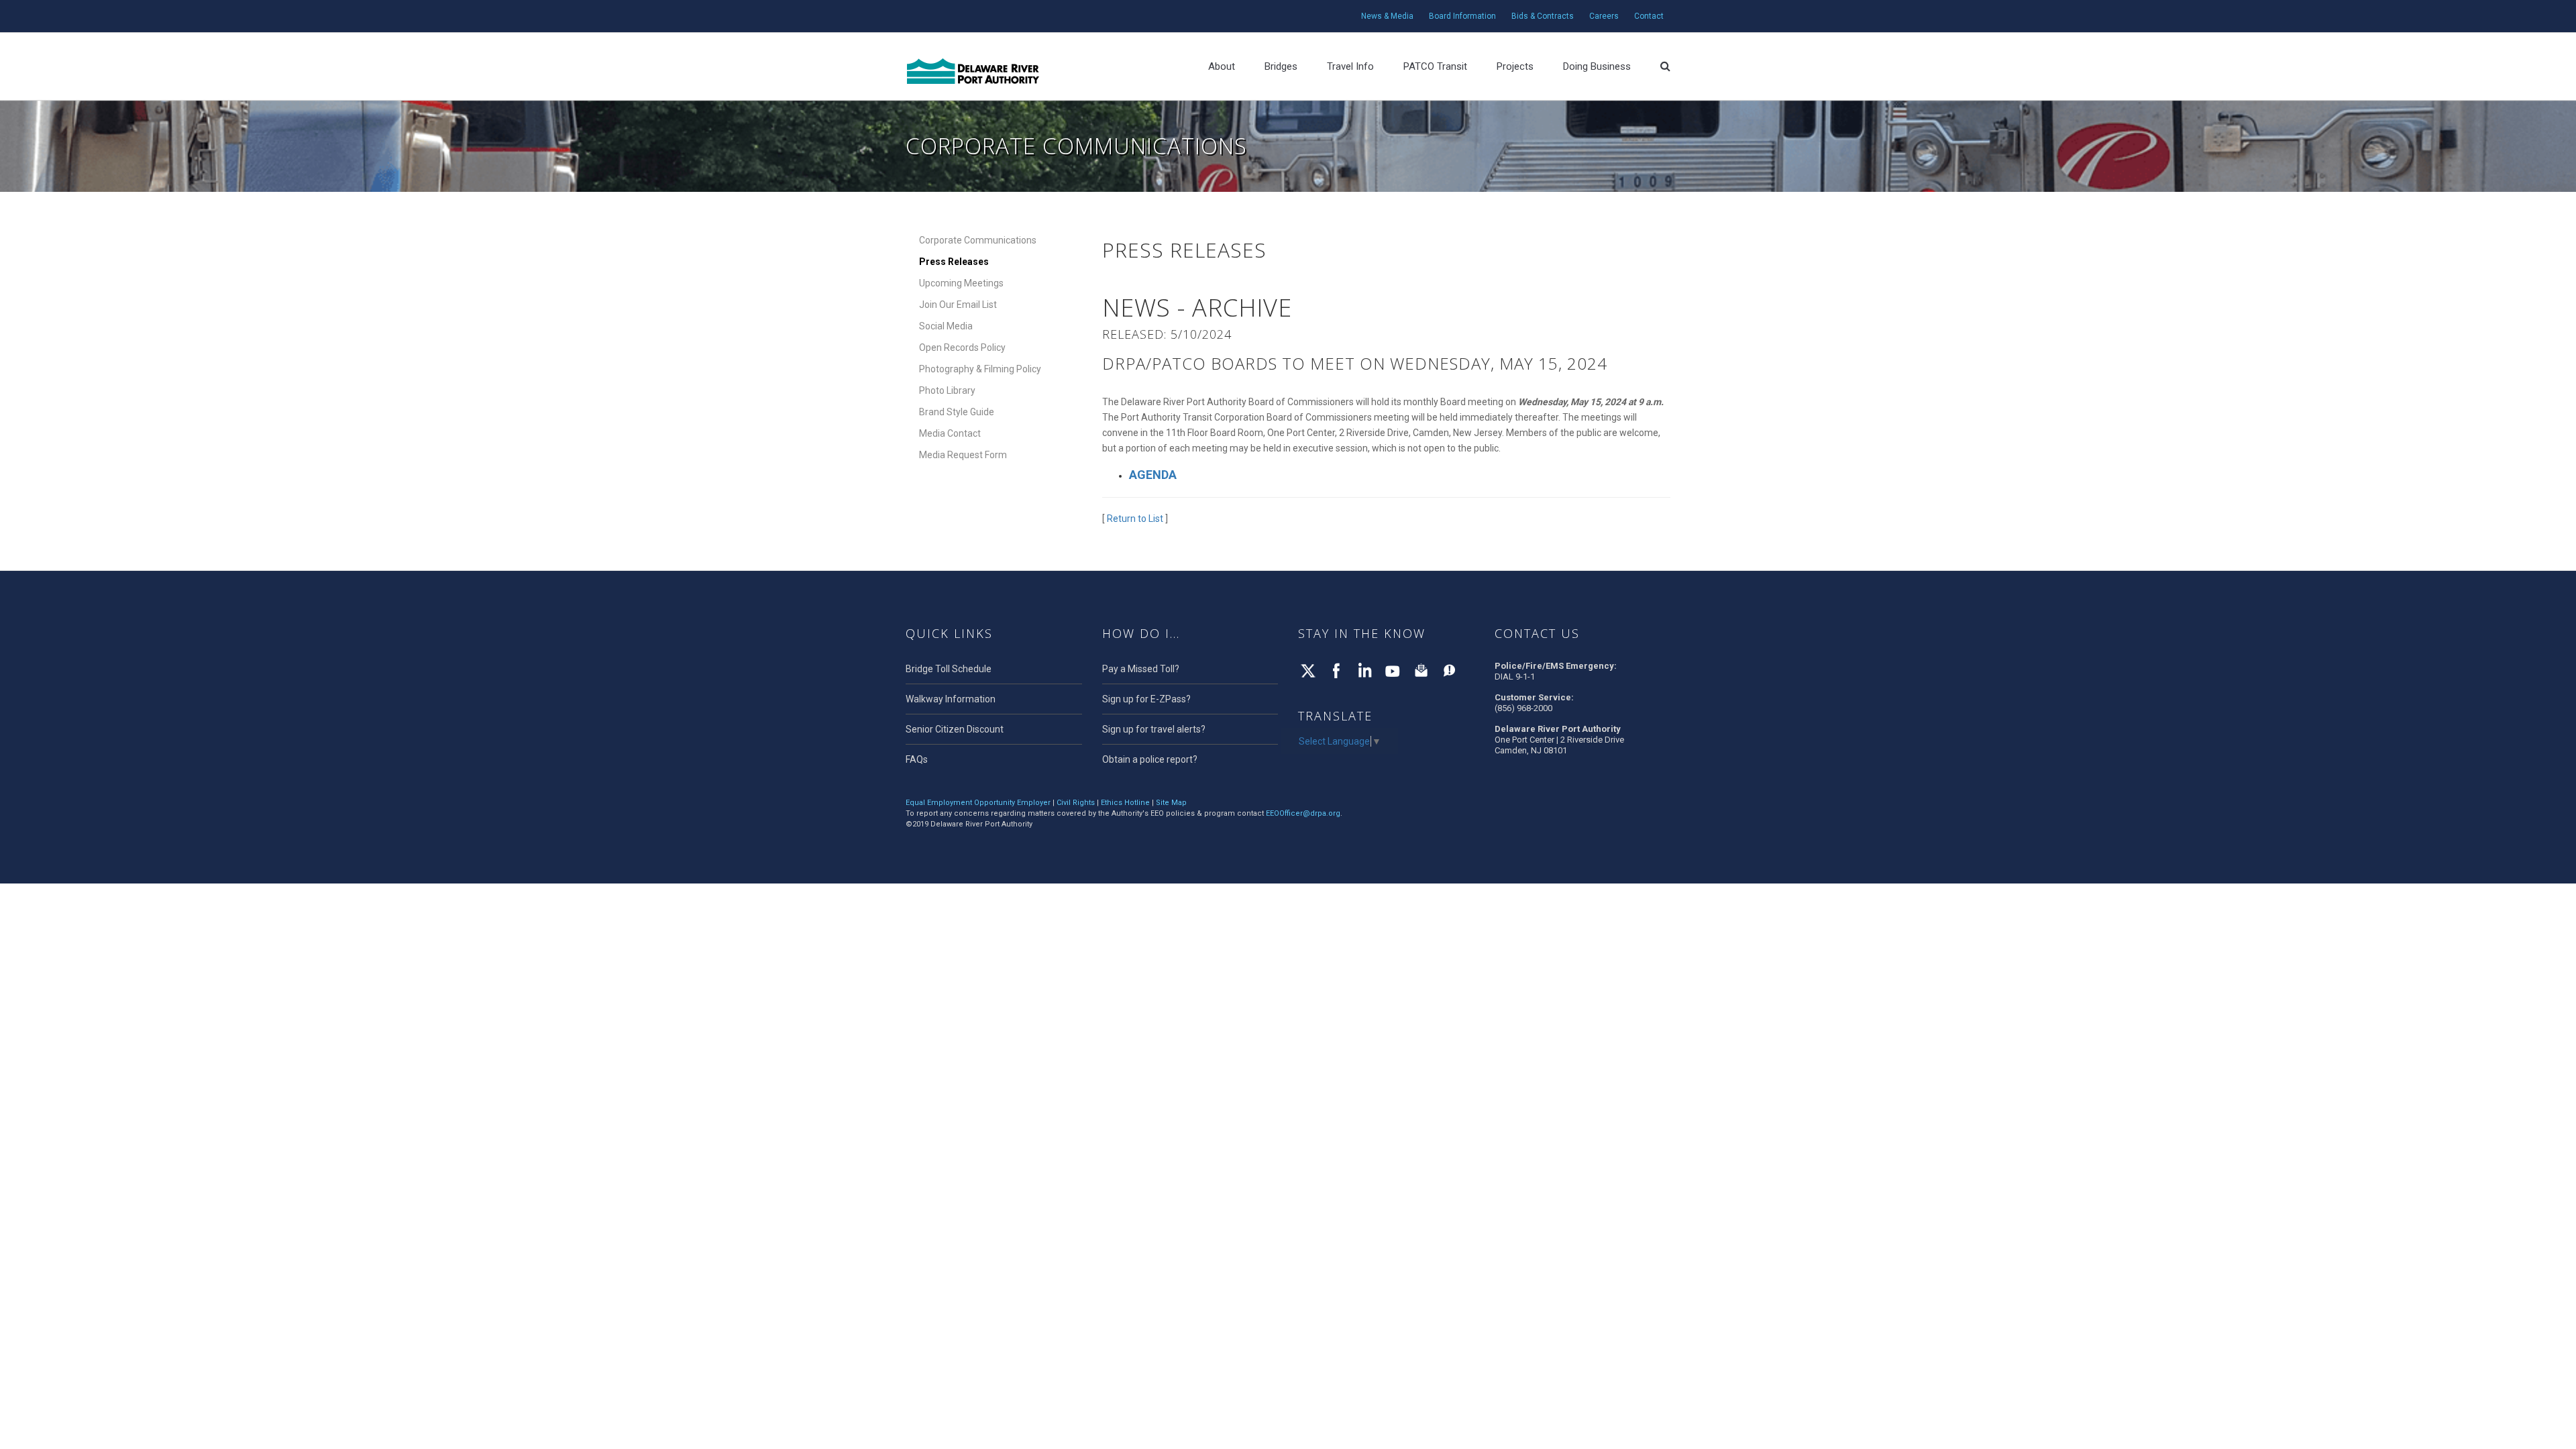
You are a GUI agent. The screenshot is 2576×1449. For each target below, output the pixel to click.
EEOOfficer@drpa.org (1303, 813)
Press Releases (954, 262)
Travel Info (1350, 66)
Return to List (1135, 519)
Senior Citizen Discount (955, 729)
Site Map (1171, 803)
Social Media (946, 326)
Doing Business (1597, 66)
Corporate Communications (978, 240)
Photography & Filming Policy (980, 369)
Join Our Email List (958, 305)
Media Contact (950, 433)
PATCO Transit (1435, 66)
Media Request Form (963, 455)
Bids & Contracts (1543, 16)
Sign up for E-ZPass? (1146, 699)
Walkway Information (951, 699)
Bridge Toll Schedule (949, 669)
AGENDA (1153, 475)
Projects (1515, 66)
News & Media (1387, 16)
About (1222, 66)
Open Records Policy (962, 347)
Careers (1604, 16)
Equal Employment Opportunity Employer (978, 803)
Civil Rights (1076, 803)
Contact (1649, 16)
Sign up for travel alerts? (1154, 729)
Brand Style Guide (957, 412)
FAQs (917, 759)
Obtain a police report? (1150, 759)
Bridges (1281, 66)
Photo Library (947, 390)
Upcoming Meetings (961, 283)
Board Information (1462, 16)
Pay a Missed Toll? (1141, 669)
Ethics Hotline (1125, 803)
